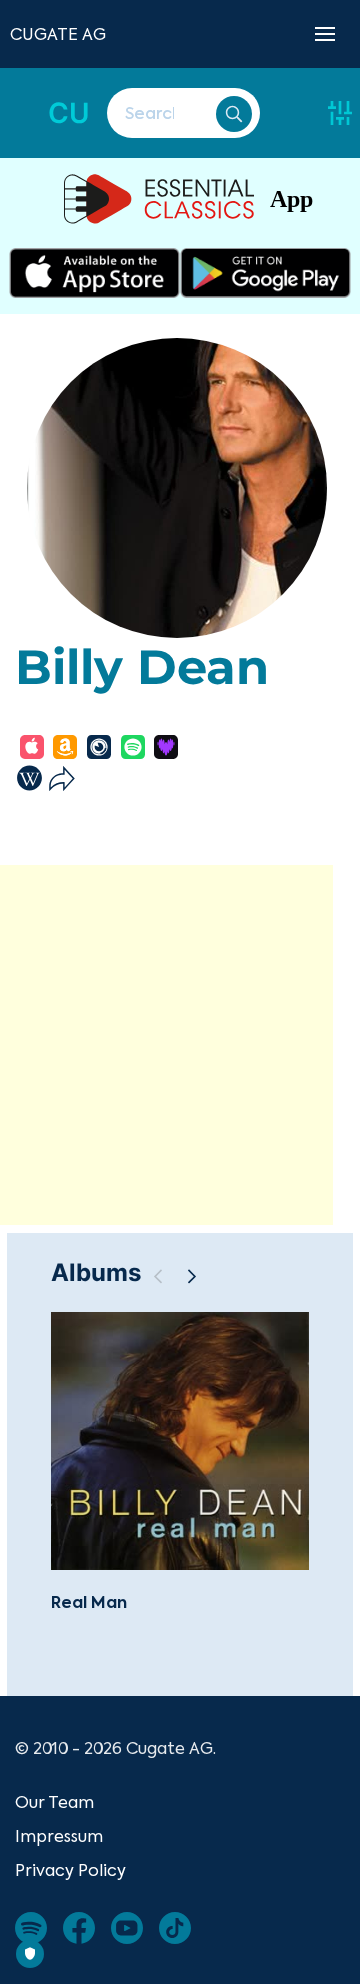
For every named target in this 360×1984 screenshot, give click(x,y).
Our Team (54, 1802)
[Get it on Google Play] (265, 273)
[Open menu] (325, 34)
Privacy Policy (70, 1870)
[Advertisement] (180, 1045)
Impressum (59, 1836)
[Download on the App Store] (94, 273)
